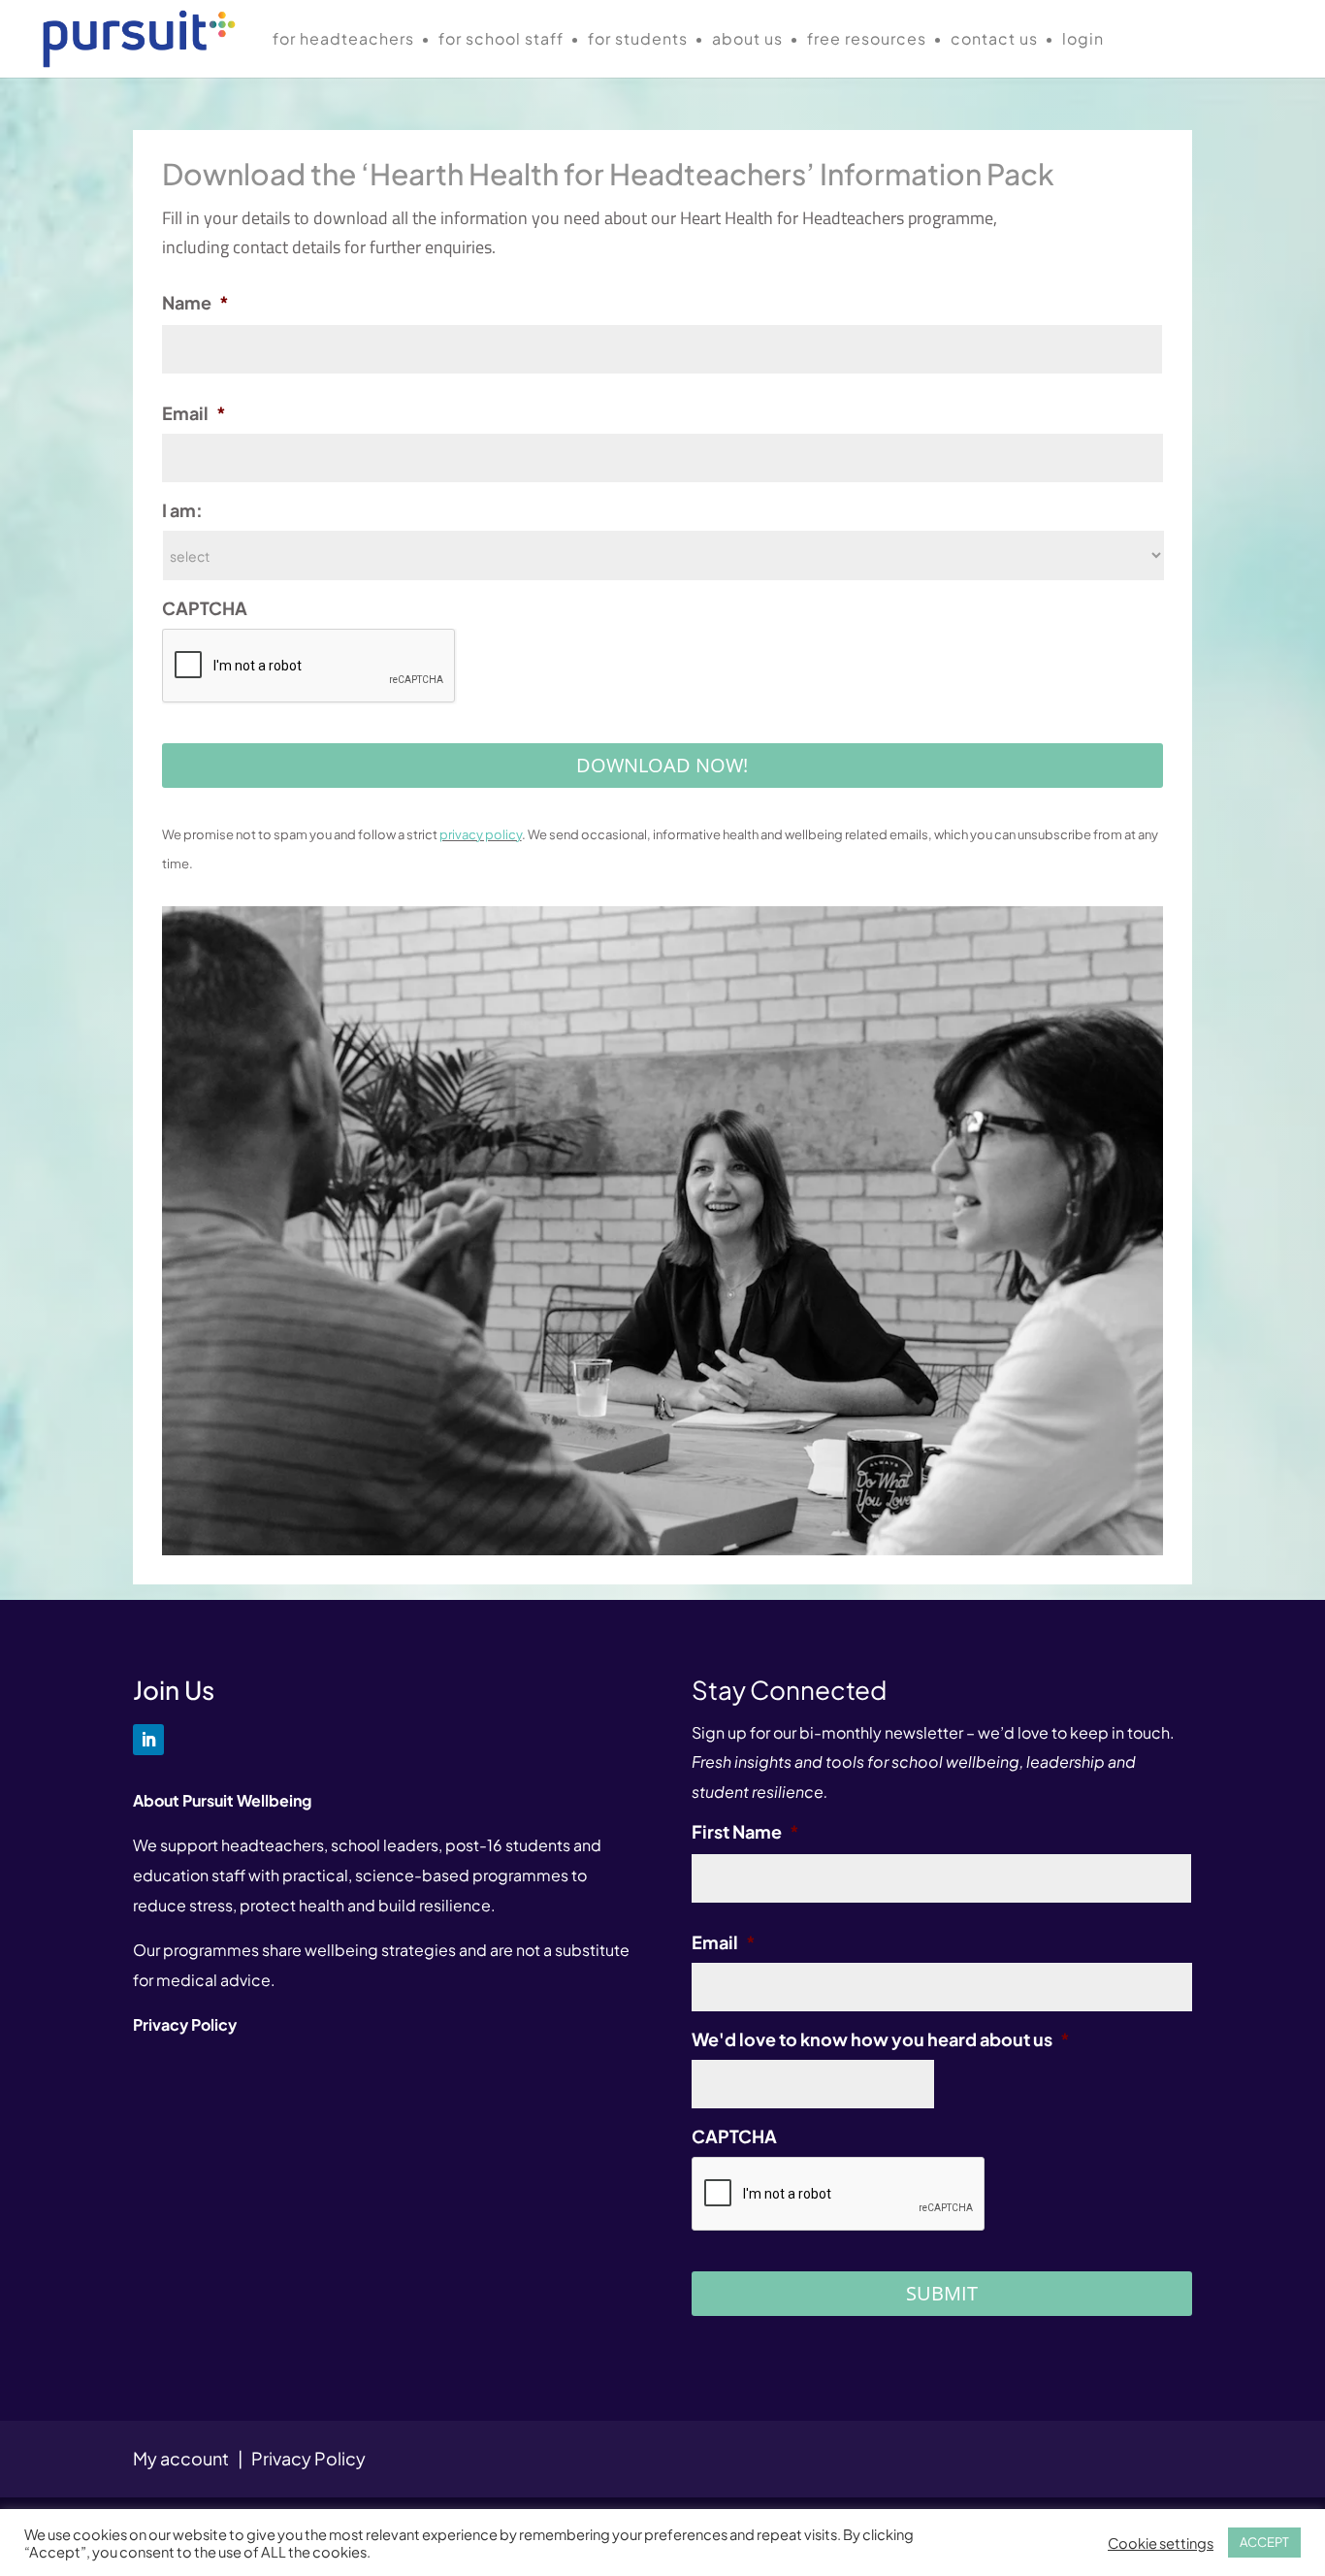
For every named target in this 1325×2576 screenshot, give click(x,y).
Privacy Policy (308, 2458)
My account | (192, 2458)
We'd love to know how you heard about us (881, 2039)
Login (1083, 40)
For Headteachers (343, 40)
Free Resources (867, 40)
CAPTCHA (205, 608)
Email (194, 413)
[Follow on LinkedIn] (148, 1740)
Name (195, 302)
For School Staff (501, 40)
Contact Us (994, 40)
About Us (747, 40)
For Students (638, 40)
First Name (745, 1831)
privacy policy (481, 834)
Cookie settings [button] (1161, 2543)
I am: (182, 510)
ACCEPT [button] (1264, 2542)
